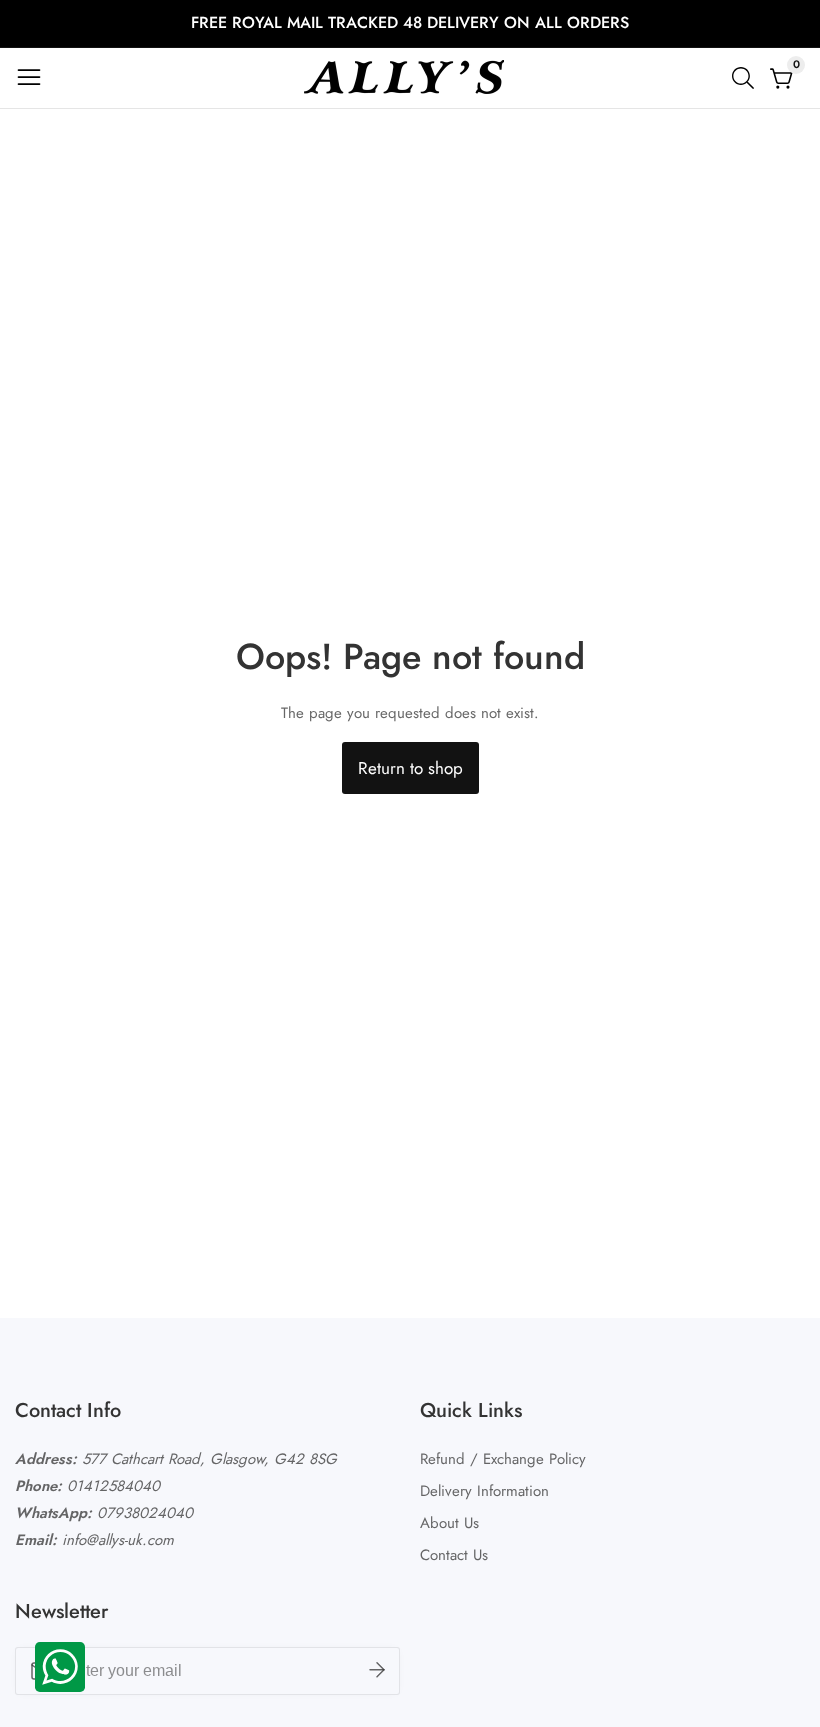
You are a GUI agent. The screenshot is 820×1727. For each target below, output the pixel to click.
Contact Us (454, 1555)
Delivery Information (484, 1491)
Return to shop (410, 768)
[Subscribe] (377, 1671)
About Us (449, 1523)
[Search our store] (747, 78)
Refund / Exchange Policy (503, 1459)
